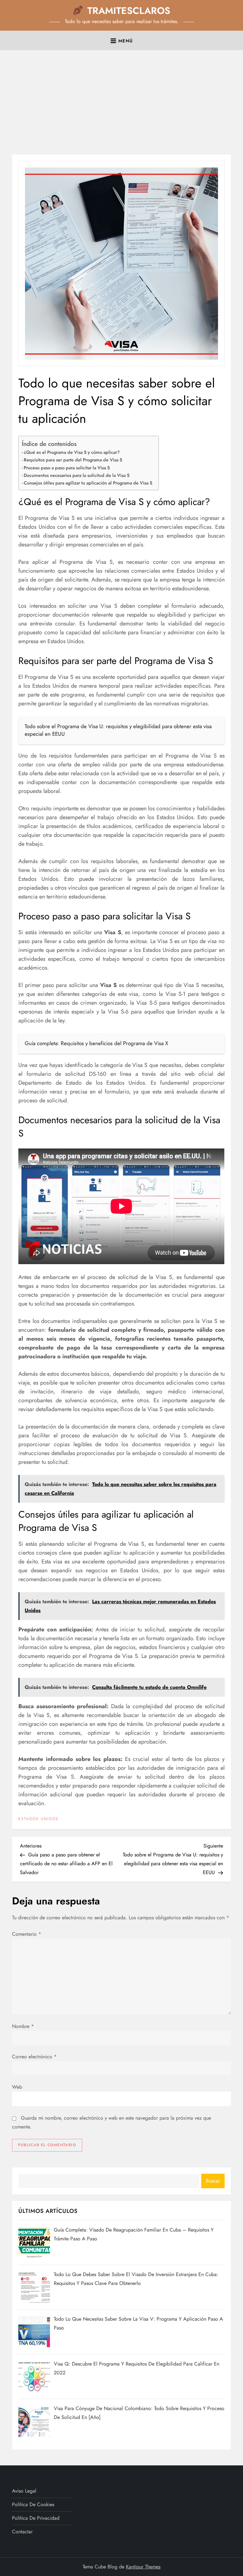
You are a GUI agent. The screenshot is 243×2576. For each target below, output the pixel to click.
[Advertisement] (121, 104)
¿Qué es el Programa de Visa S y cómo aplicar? (72, 452)
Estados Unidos (38, 1819)
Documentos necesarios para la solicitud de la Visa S (77, 475)
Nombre (23, 2026)
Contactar (22, 2532)
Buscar (213, 2181)
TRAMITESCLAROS (129, 11)
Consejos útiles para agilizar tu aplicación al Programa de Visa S (88, 483)
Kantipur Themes (143, 2567)
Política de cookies (33, 2504)
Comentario (27, 1934)
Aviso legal (24, 2491)
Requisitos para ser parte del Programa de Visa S (73, 460)
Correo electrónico (34, 2057)
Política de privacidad (36, 2518)
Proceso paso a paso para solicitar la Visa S (67, 468)
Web (17, 2087)
